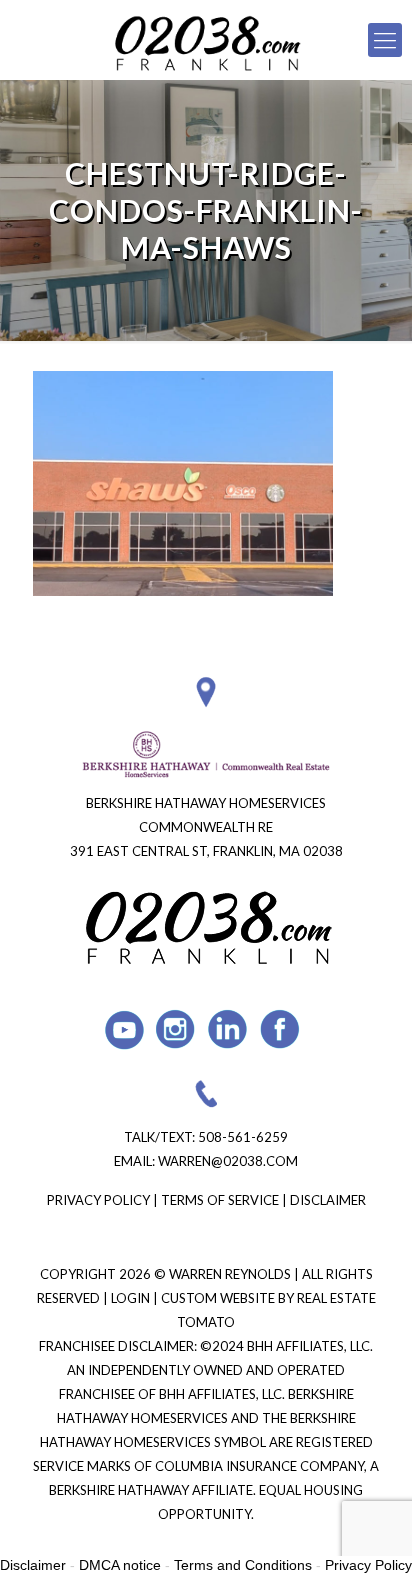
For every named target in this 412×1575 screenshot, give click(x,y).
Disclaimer (328, 1200)
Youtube (124, 1029)
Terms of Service (220, 1200)
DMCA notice (120, 1565)
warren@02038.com (228, 1161)
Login (132, 1298)
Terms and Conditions (243, 1565)
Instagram (176, 1029)
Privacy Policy (98, 1200)
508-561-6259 (243, 1137)
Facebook (280, 1029)
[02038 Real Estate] (206, 40)
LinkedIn (228, 1029)
